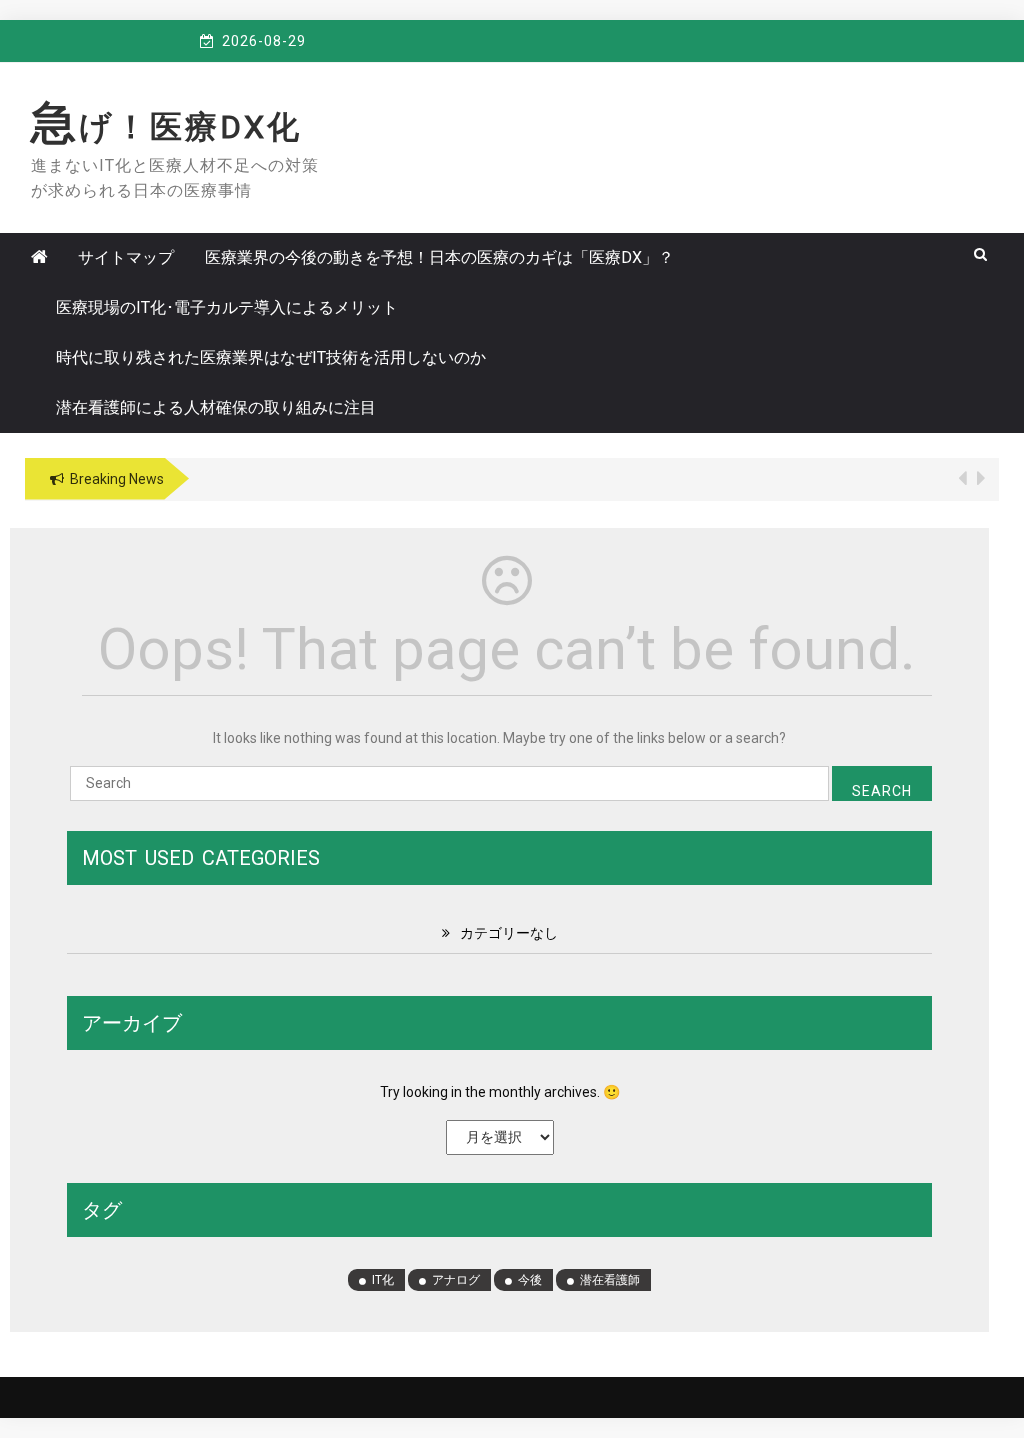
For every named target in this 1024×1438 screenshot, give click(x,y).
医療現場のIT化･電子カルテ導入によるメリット (227, 307)
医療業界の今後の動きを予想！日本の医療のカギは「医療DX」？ (439, 257)
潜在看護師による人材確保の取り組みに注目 (216, 407)
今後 (530, 1280)
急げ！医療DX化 (166, 127)
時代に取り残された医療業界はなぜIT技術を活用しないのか (271, 357)
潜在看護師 (610, 1280)
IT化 (383, 1280)
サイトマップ (126, 257)
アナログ (456, 1280)
